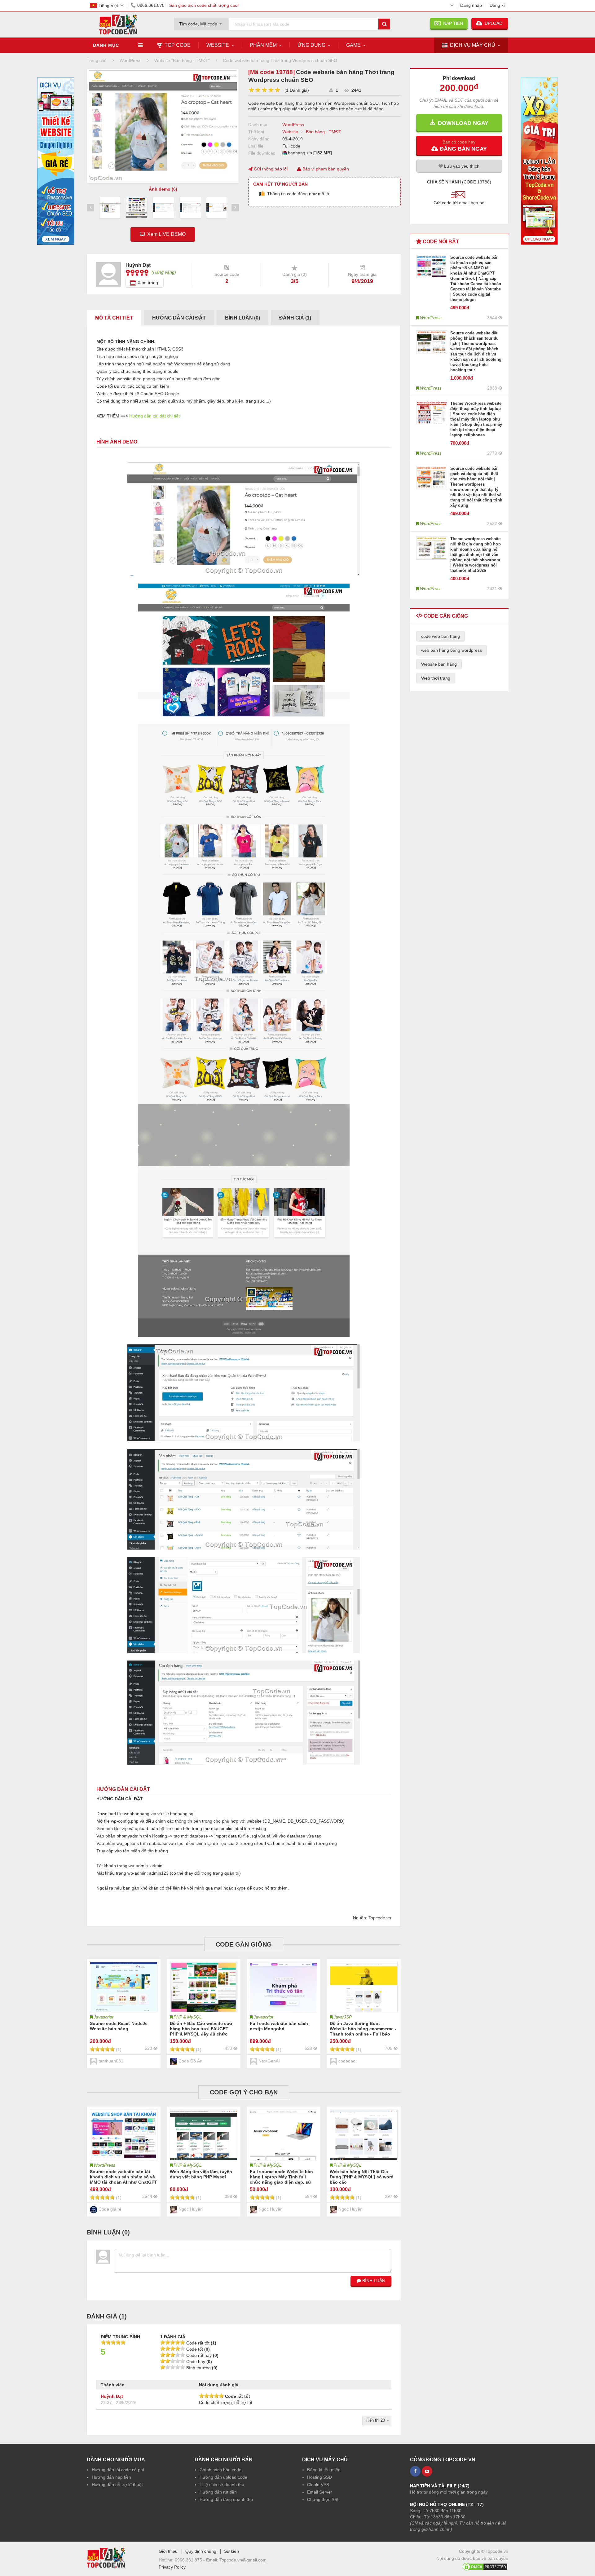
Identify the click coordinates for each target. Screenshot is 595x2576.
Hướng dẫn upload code (223, 2477)
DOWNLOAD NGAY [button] (462, 123)
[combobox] (201, 22)
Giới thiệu (168, 2551)
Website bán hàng (439, 664)
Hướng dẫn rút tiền (218, 2492)
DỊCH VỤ (473, 45)
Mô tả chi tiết (114, 318)
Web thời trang (436, 678)
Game (353, 45)
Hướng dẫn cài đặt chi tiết (154, 416)
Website (218, 45)
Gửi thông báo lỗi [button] (270, 169)
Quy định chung (201, 2551)
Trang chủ (97, 60)
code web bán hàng (441, 636)
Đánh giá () (295, 318)
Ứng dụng (311, 45)
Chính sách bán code (220, 2470)
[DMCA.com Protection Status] (485, 2565)
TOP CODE (178, 45)
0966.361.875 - (190, 2560)
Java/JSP (343, 2017)
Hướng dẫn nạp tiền (111, 2477)
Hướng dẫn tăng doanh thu (226, 2499)
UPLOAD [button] (493, 23)
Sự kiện (231, 2551)
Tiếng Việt (108, 6)
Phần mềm (263, 45)
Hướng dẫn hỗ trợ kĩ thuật (117, 2485)
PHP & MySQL (188, 2017)
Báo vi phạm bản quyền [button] (325, 169)
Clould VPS (318, 2485)
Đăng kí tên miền (324, 2470)
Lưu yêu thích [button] (461, 166)
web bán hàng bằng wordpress (452, 650)
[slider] (264, 90)
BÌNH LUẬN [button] (373, 2281)
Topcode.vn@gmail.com (243, 2560)
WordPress (293, 125)
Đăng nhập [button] (471, 5)
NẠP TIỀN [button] (452, 23)
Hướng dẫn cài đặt (179, 318)
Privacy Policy (172, 2567)
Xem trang (148, 283)
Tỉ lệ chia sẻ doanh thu (222, 2485)
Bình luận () (242, 318)
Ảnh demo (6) (163, 189)
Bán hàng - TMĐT (324, 132)
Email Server (320, 2492)
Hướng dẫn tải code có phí (118, 2470)
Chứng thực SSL (323, 2499)
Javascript (104, 2017)
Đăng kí (497, 5)
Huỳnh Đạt (112, 2396)
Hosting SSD (320, 2477)
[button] (459, 145)
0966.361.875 (151, 5)
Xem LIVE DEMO (165, 234)
